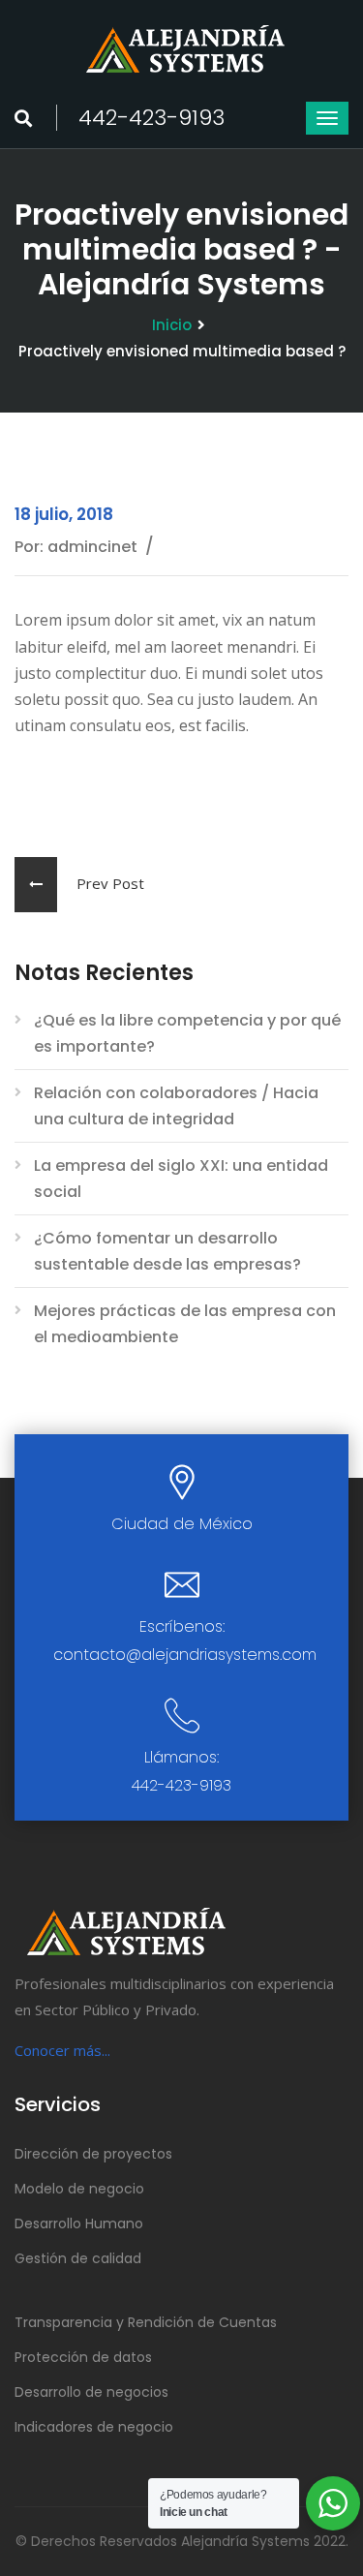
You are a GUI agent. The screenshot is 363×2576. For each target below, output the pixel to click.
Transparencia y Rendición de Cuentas (146, 2322)
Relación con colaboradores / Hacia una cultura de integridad (176, 1106)
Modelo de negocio (79, 2189)
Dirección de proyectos (93, 2154)
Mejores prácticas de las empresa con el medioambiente (185, 1324)
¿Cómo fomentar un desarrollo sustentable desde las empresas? (167, 1251)
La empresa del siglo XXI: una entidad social (181, 1179)
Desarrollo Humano (79, 2223)
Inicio (172, 325)
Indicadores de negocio (94, 2427)
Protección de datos (83, 2357)
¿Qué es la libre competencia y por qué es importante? (187, 1033)
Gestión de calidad (78, 2258)
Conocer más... (62, 2050)
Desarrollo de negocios (91, 2392)
